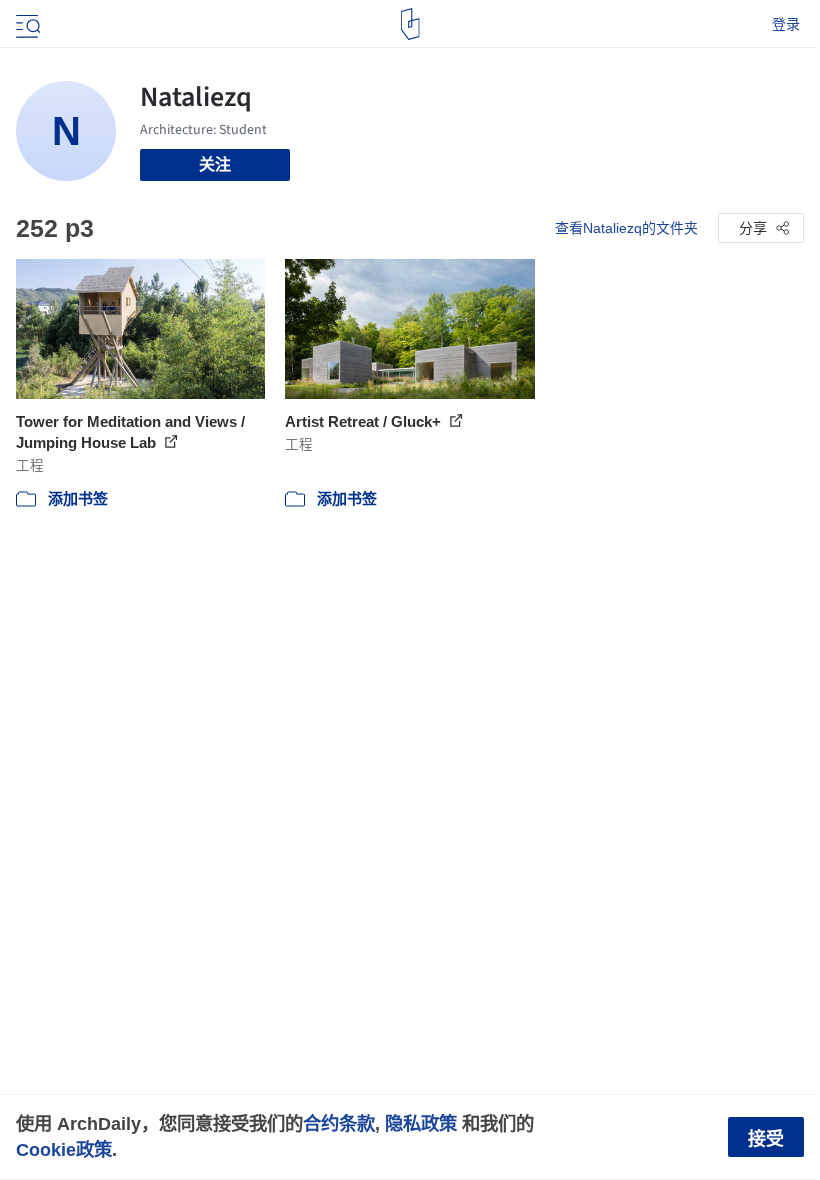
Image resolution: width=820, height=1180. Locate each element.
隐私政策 (421, 1123)
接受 (766, 1139)
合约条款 (339, 1123)
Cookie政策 (64, 1149)
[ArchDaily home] (410, 24)
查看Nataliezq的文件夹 (626, 228)
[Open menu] (26, 24)
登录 (786, 24)
